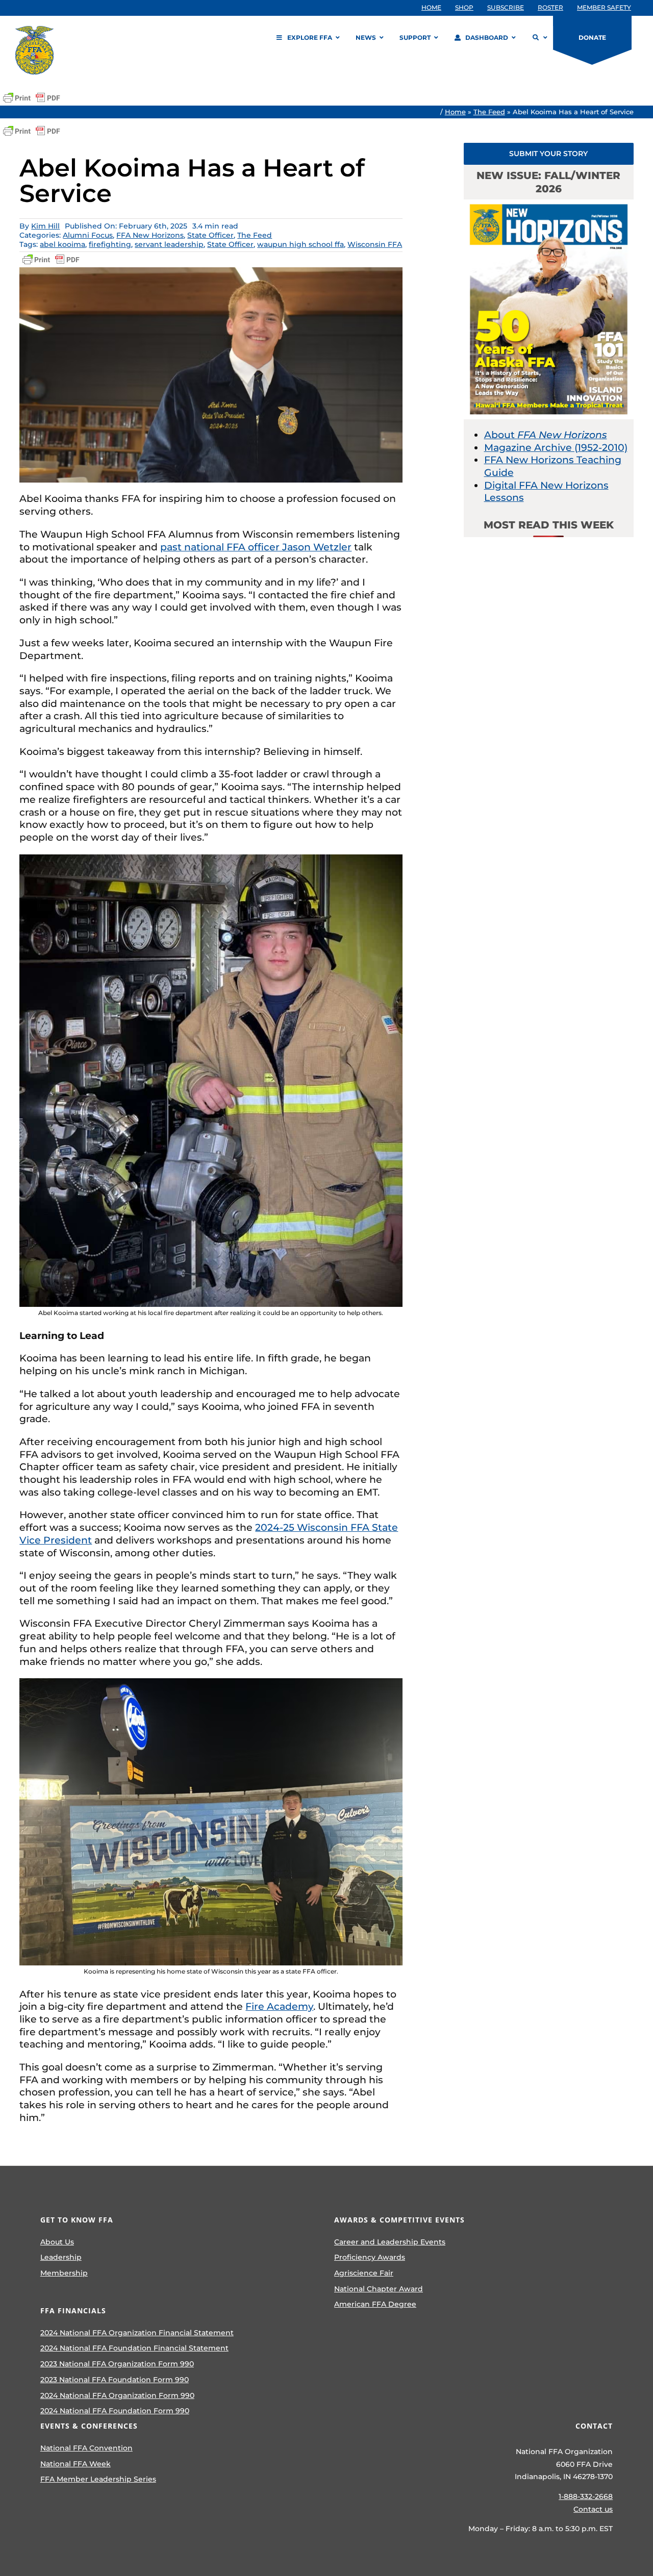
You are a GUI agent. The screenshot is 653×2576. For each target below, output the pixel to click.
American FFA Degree (375, 2304)
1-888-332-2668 (586, 2496)
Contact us (593, 2509)
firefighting (110, 244)
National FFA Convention (86, 2448)
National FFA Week (76, 2464)
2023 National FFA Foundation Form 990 (115, 2380)
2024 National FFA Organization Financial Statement (137, 2333)
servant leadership (169, 244)
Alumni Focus (88, 235)
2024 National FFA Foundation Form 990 (115, 2411)
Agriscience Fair (364, 2273)
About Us (57, 2242)
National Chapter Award (379, 2289)
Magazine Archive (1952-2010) (556, 448)
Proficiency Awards (370, 2257)
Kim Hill (45, 226)
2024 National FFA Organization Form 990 (117, 2395)
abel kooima (62, 244)
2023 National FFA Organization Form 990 (117, 2364)
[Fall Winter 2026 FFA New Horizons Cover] (549, 204)
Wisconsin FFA (375, 244)
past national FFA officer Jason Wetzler (256, 547)
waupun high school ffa (300, 244)
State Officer (210, 235)
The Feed (489, 112)
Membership (64, 2273)
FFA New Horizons (150, 235)
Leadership (61, 2257)
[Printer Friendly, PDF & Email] (32, 98)
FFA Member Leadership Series (98, 2479)
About (546, 435)
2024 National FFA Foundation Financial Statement (134, 2348)
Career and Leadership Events (390, 2242)
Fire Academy (279, 2006)
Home (455, 112)
